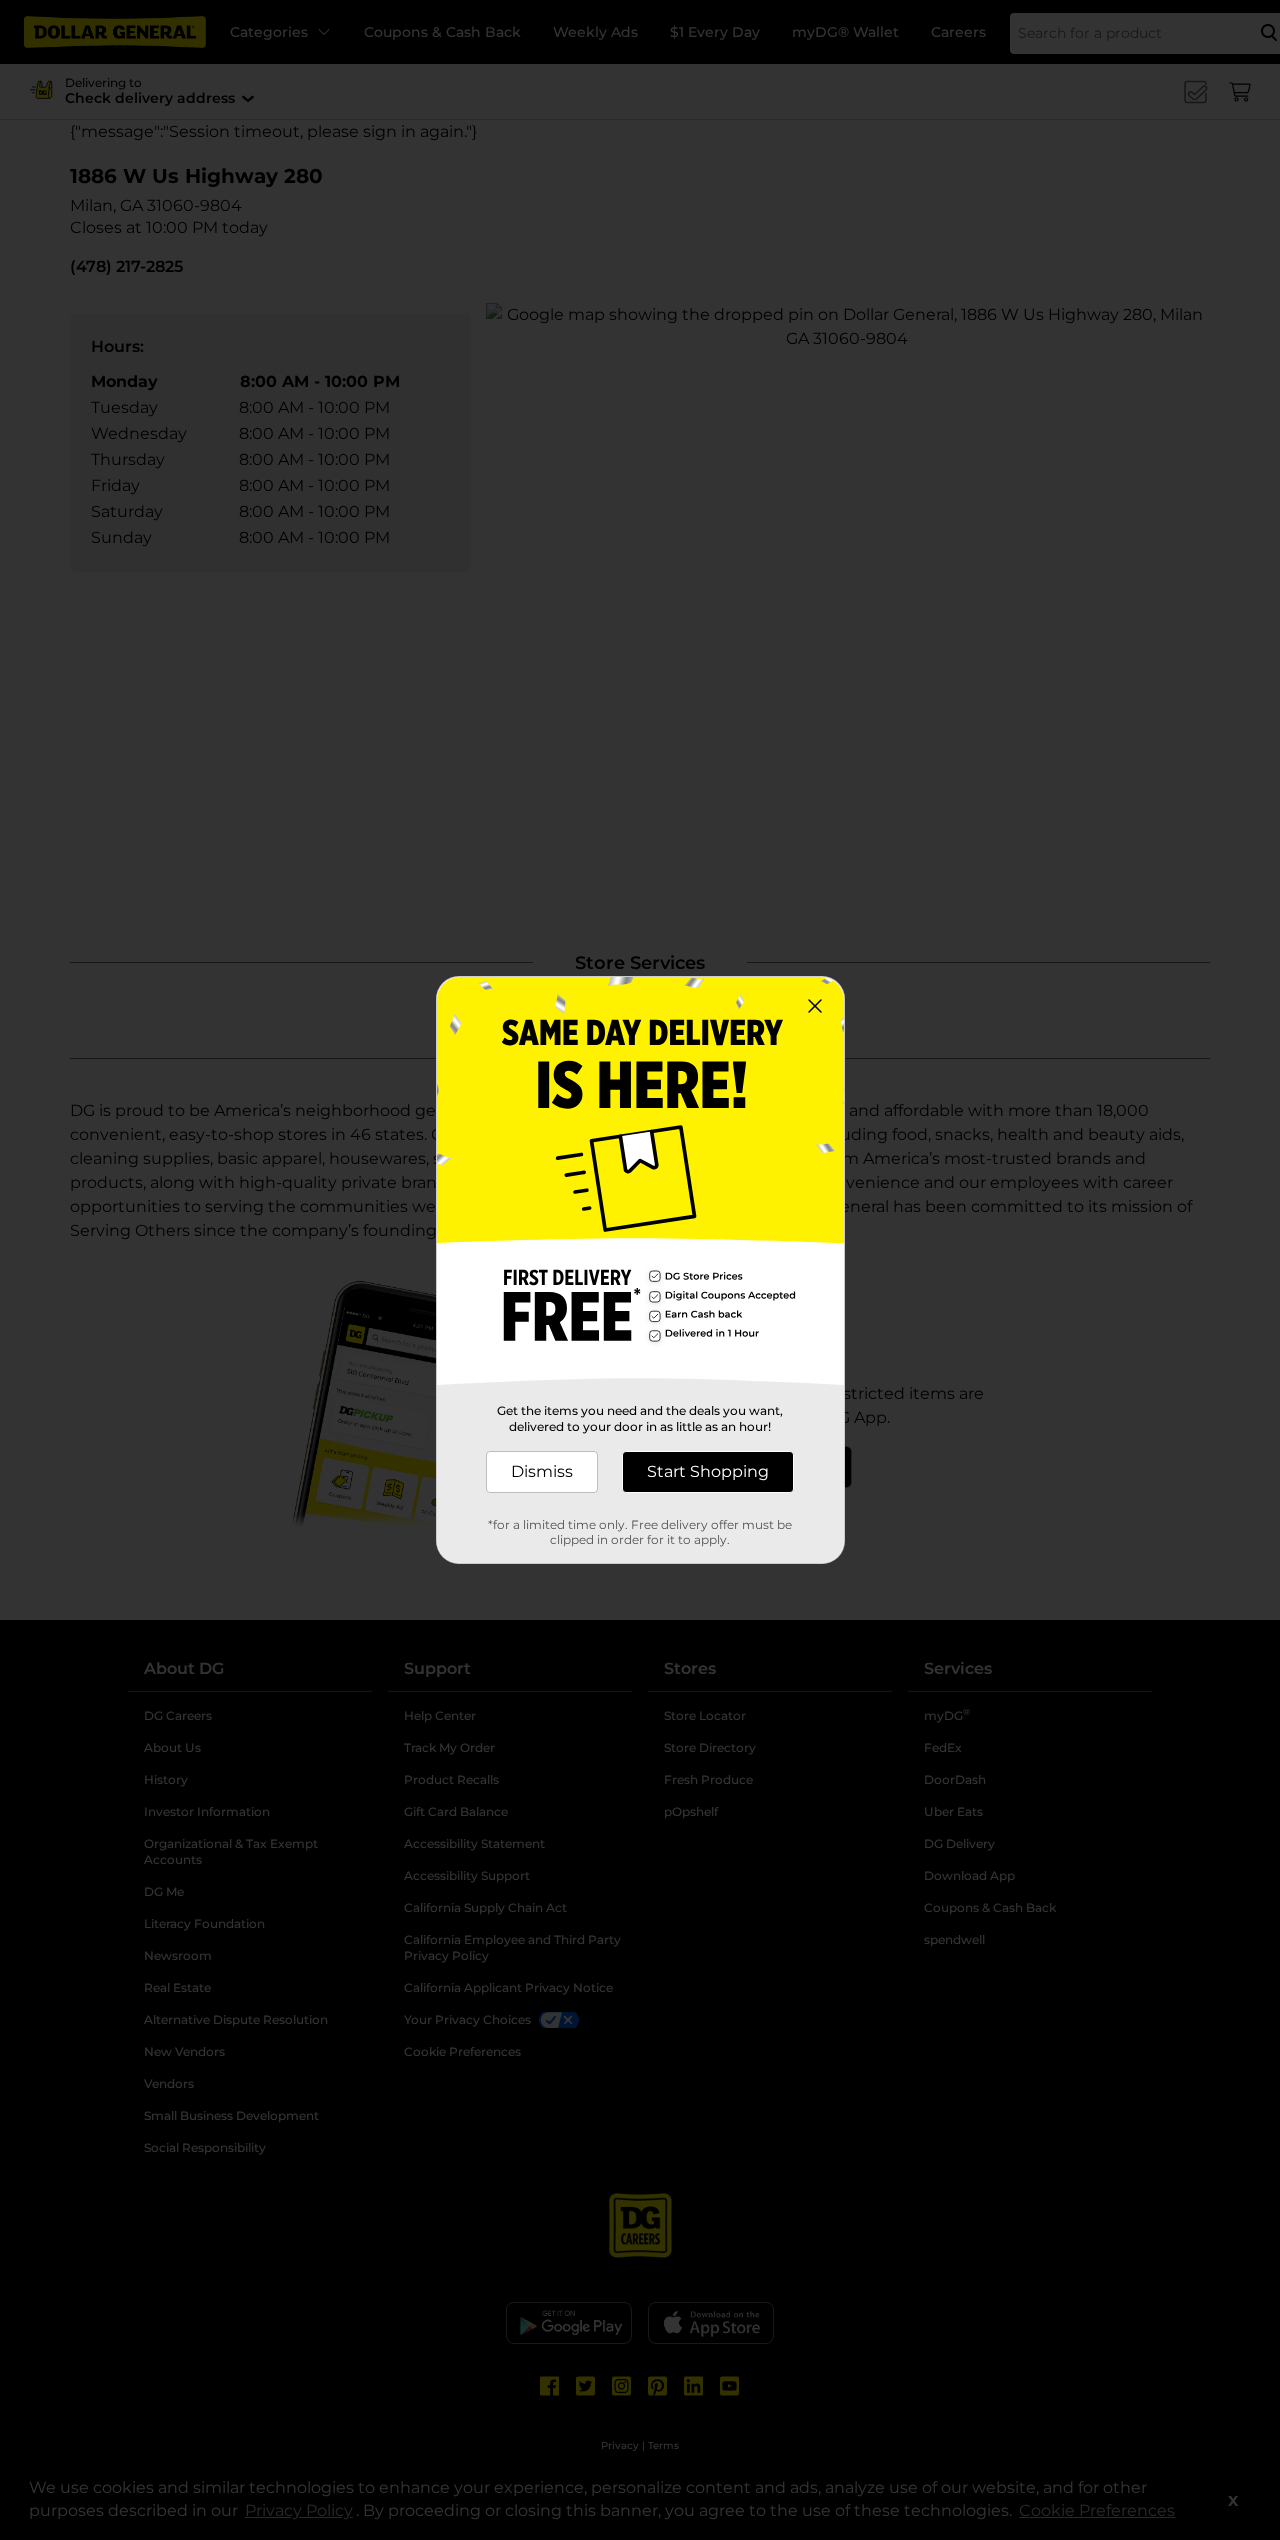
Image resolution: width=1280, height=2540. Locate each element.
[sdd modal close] (815, 1006)
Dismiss (542, 1471)
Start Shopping (708, 1471)
